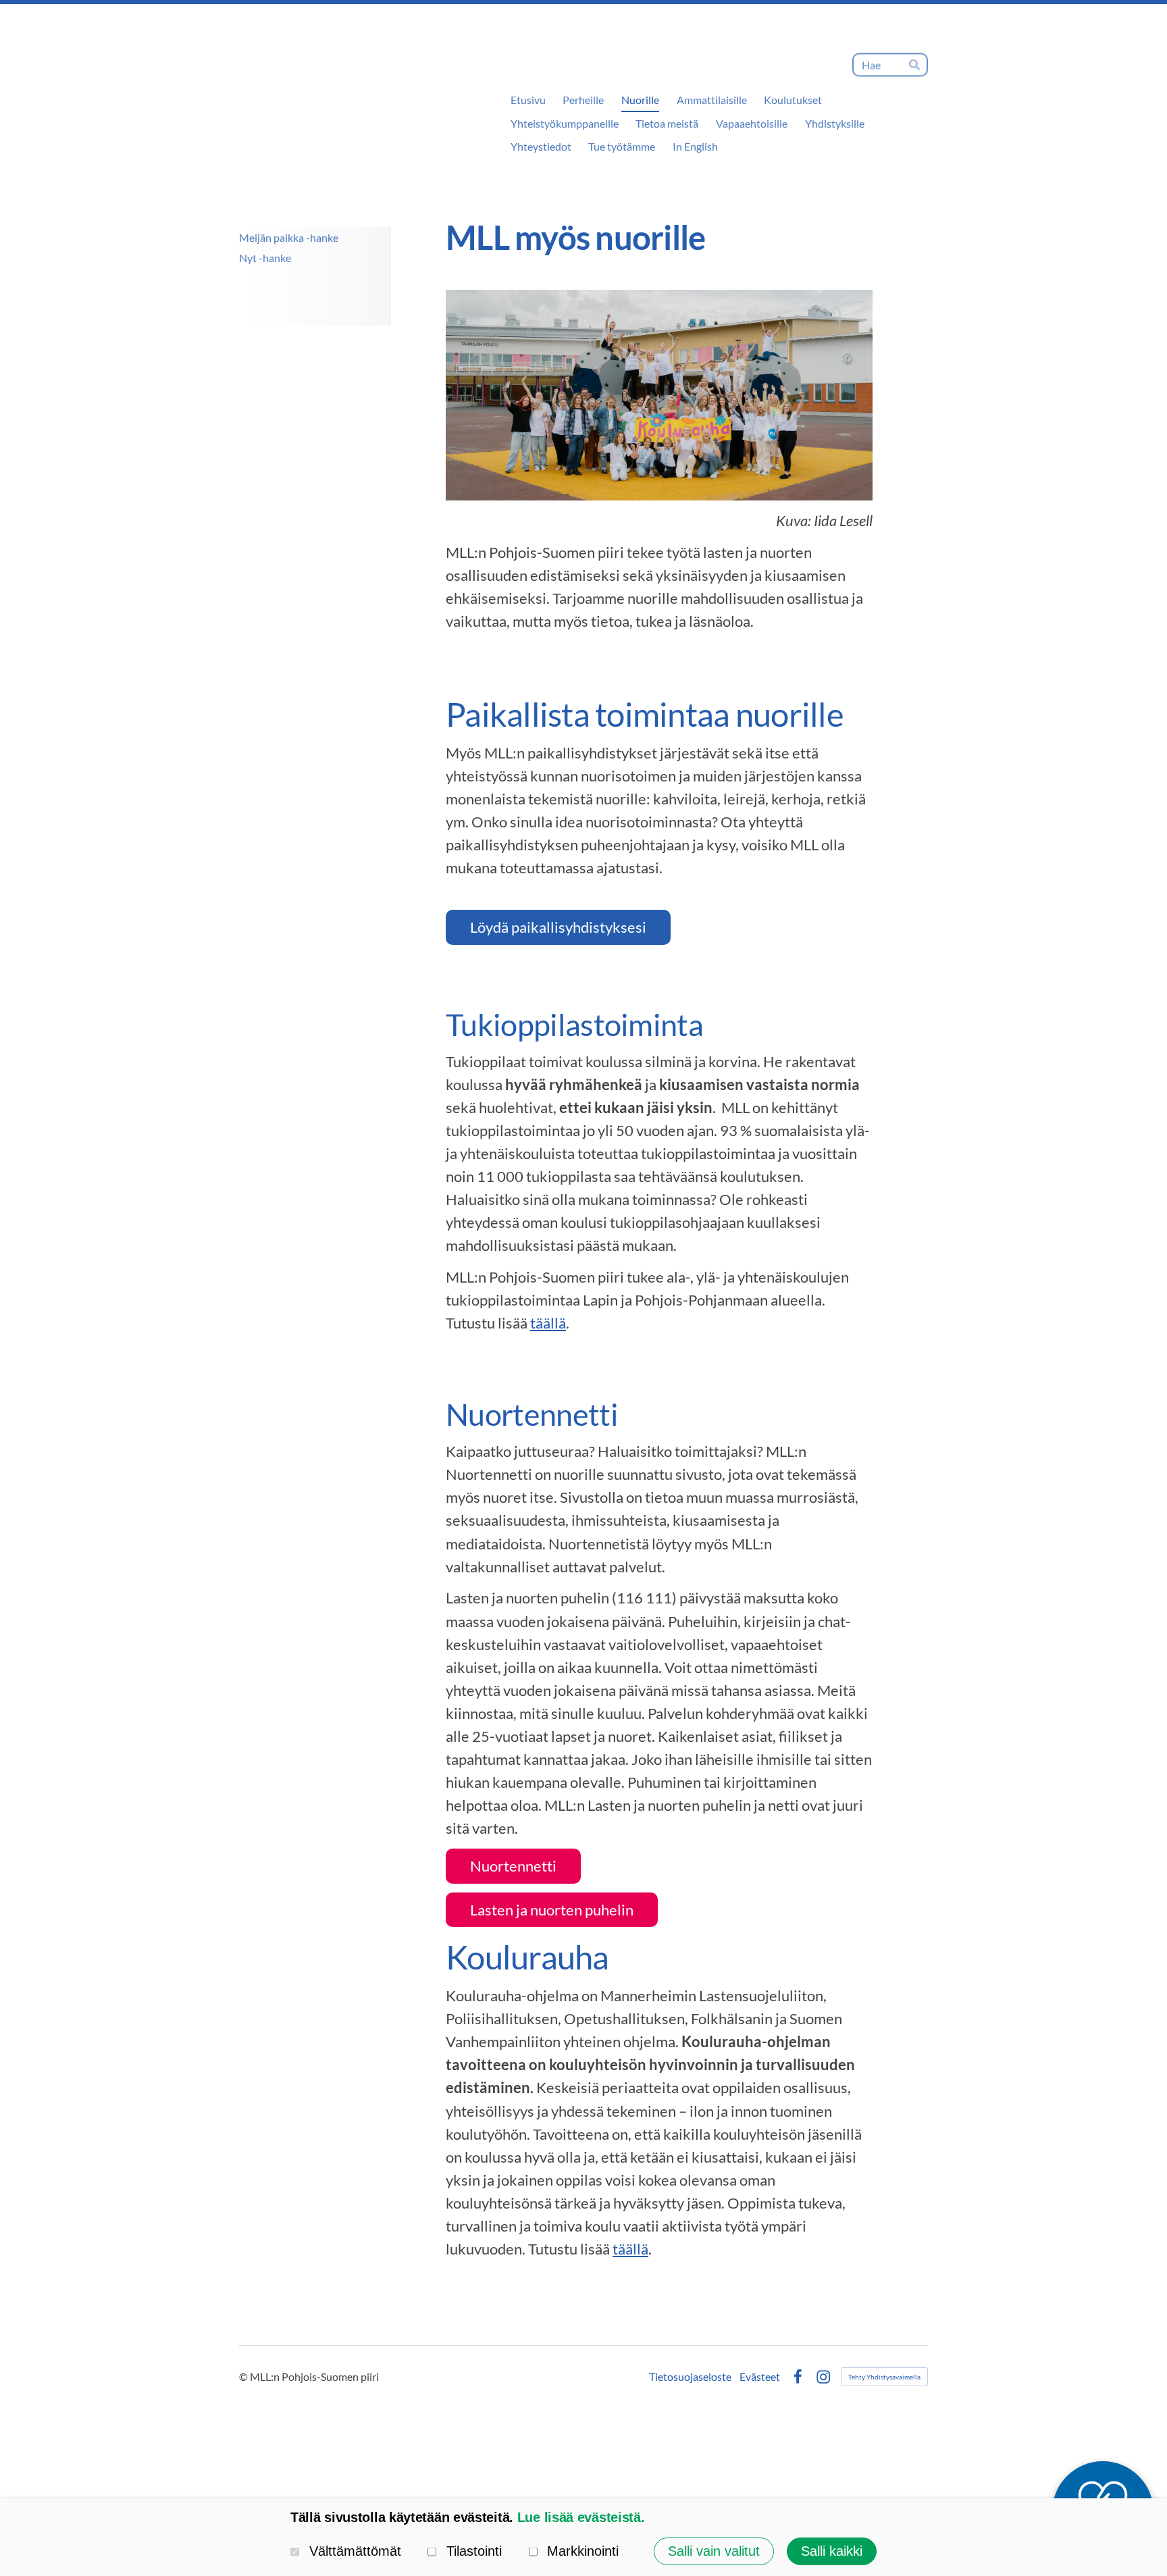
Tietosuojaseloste (690, 2377)
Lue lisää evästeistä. (581, 2517)
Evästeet (760, 2377)
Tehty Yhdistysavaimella (884, 2377)
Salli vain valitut (714, 2551)
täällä (548, 1323)
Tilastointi (474, 2551)
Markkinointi (583, 2551)
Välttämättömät (355, 2551)
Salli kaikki (832, 2551)
